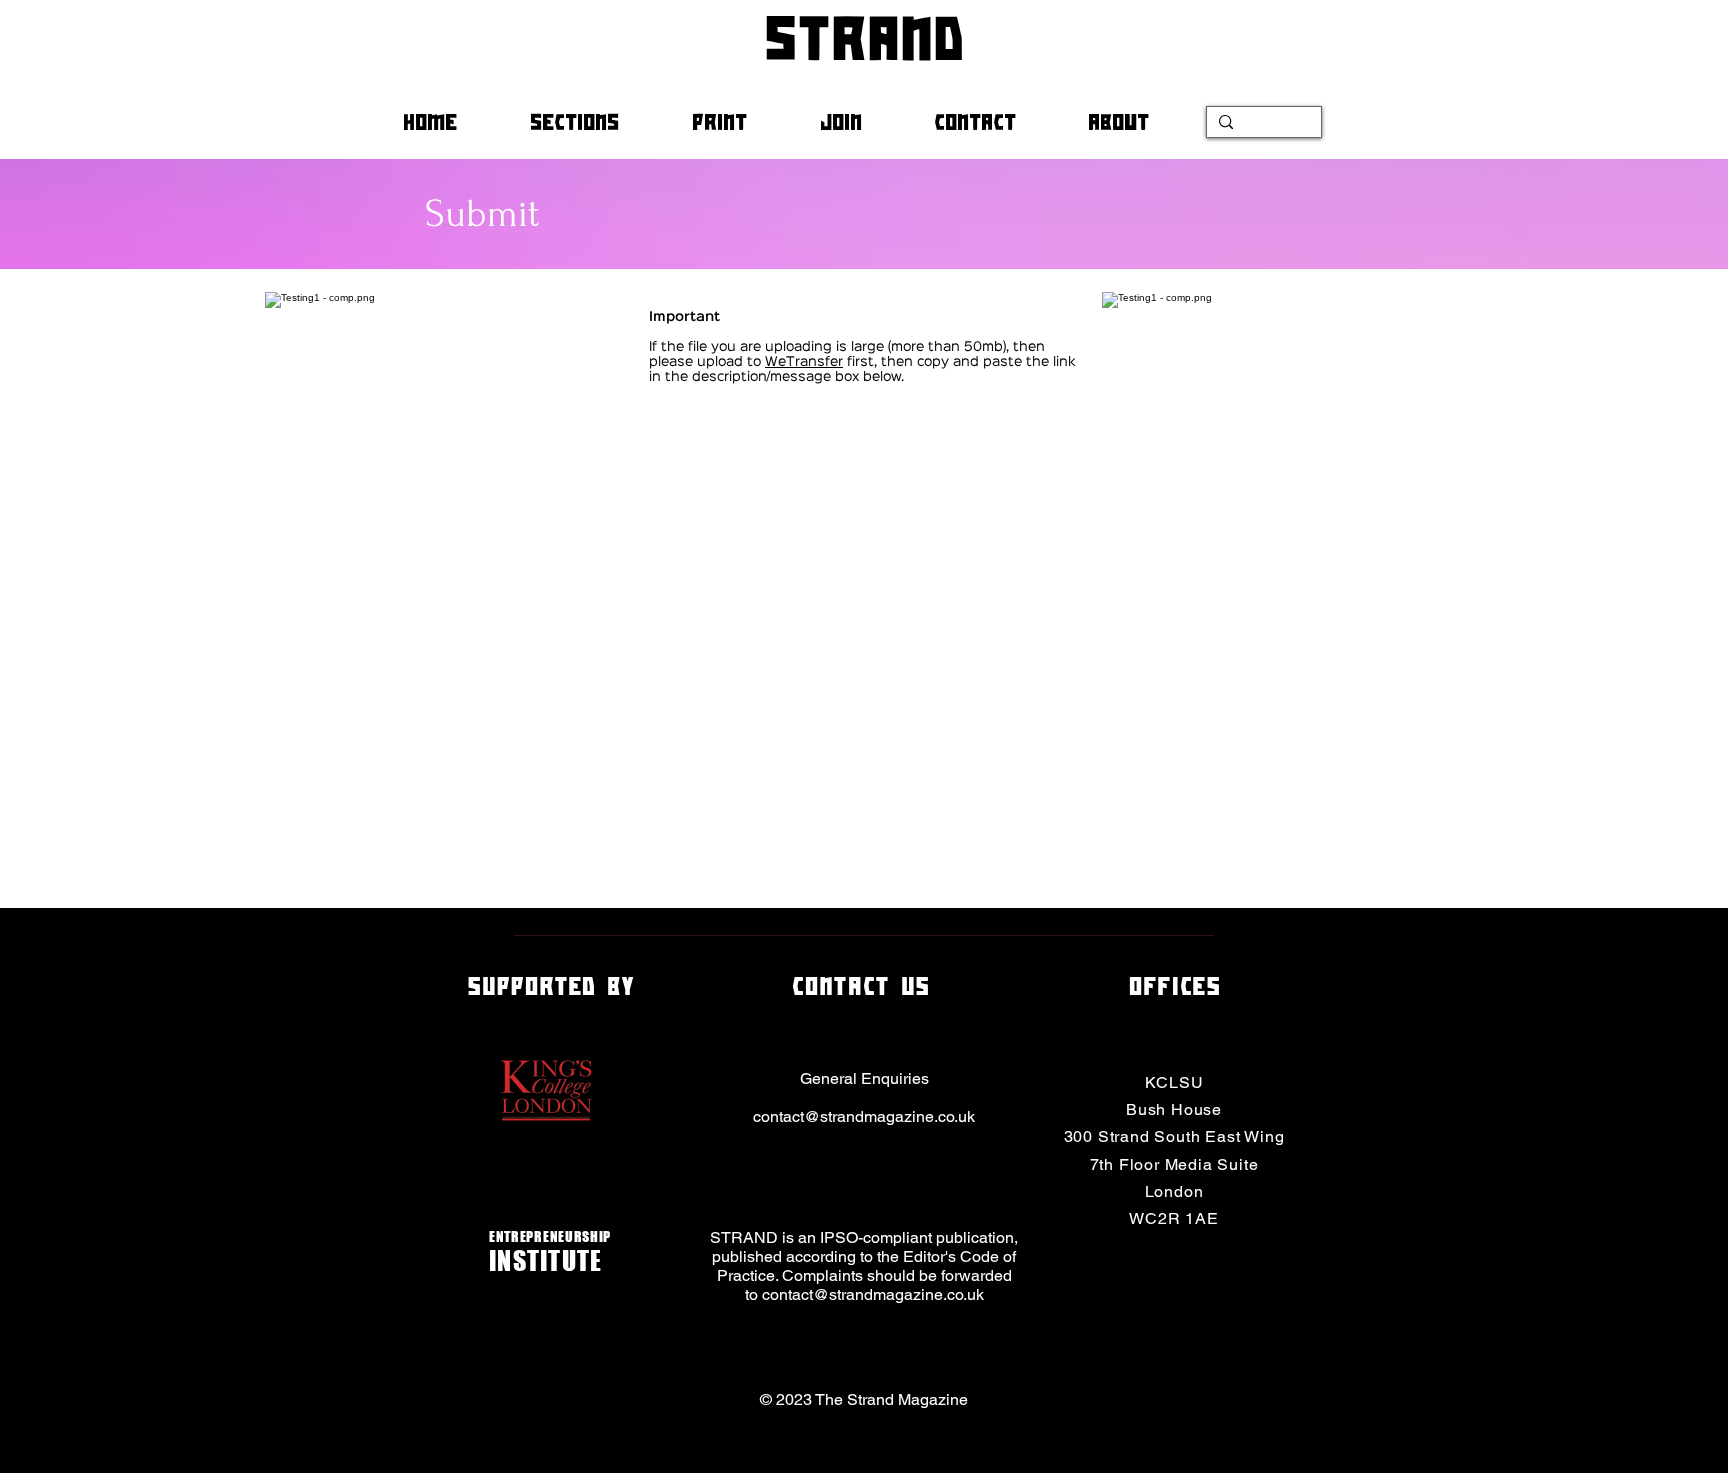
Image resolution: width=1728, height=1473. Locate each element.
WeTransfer (804, 362)
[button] (596, 122)
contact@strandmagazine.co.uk (864, 1116)
